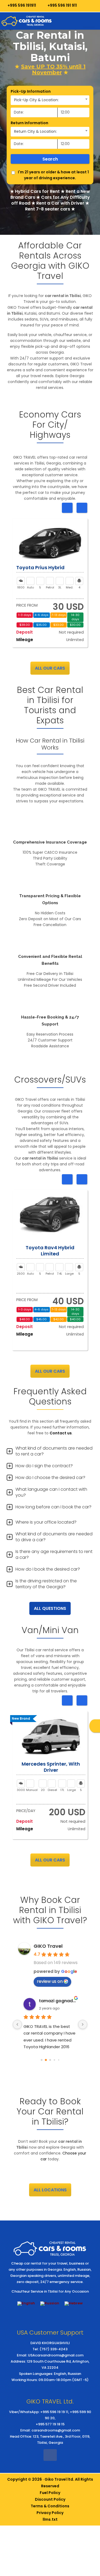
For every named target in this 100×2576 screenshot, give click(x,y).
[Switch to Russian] (50, 2304)
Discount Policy (50, 2499)
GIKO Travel (48, 1946)
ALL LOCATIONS (50, 2190)
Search (50, 159)
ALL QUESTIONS (50, 1608)
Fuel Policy (50, 2493)
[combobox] (50, 100)
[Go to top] (91, 2515)
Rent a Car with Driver (60, 203)
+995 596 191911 (21, 5)
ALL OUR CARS (50, 668)
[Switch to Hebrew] (74, 2304)
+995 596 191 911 (62, 5)
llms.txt (50, 2519)
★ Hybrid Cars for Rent (35, 191)
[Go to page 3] (54, 2060)
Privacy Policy (50, 2513)
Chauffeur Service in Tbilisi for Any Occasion (50, 2291)
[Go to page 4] (59, 2060)
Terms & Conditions (50, 2506)
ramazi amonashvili (58, 2001)
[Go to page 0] (41, 2060)
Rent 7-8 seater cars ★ (50, 209)
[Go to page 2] (50, 2060)
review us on (50, 1981)
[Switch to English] (26, 2304)
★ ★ (50, 69)
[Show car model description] (50, 544)
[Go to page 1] (46, 2060)
